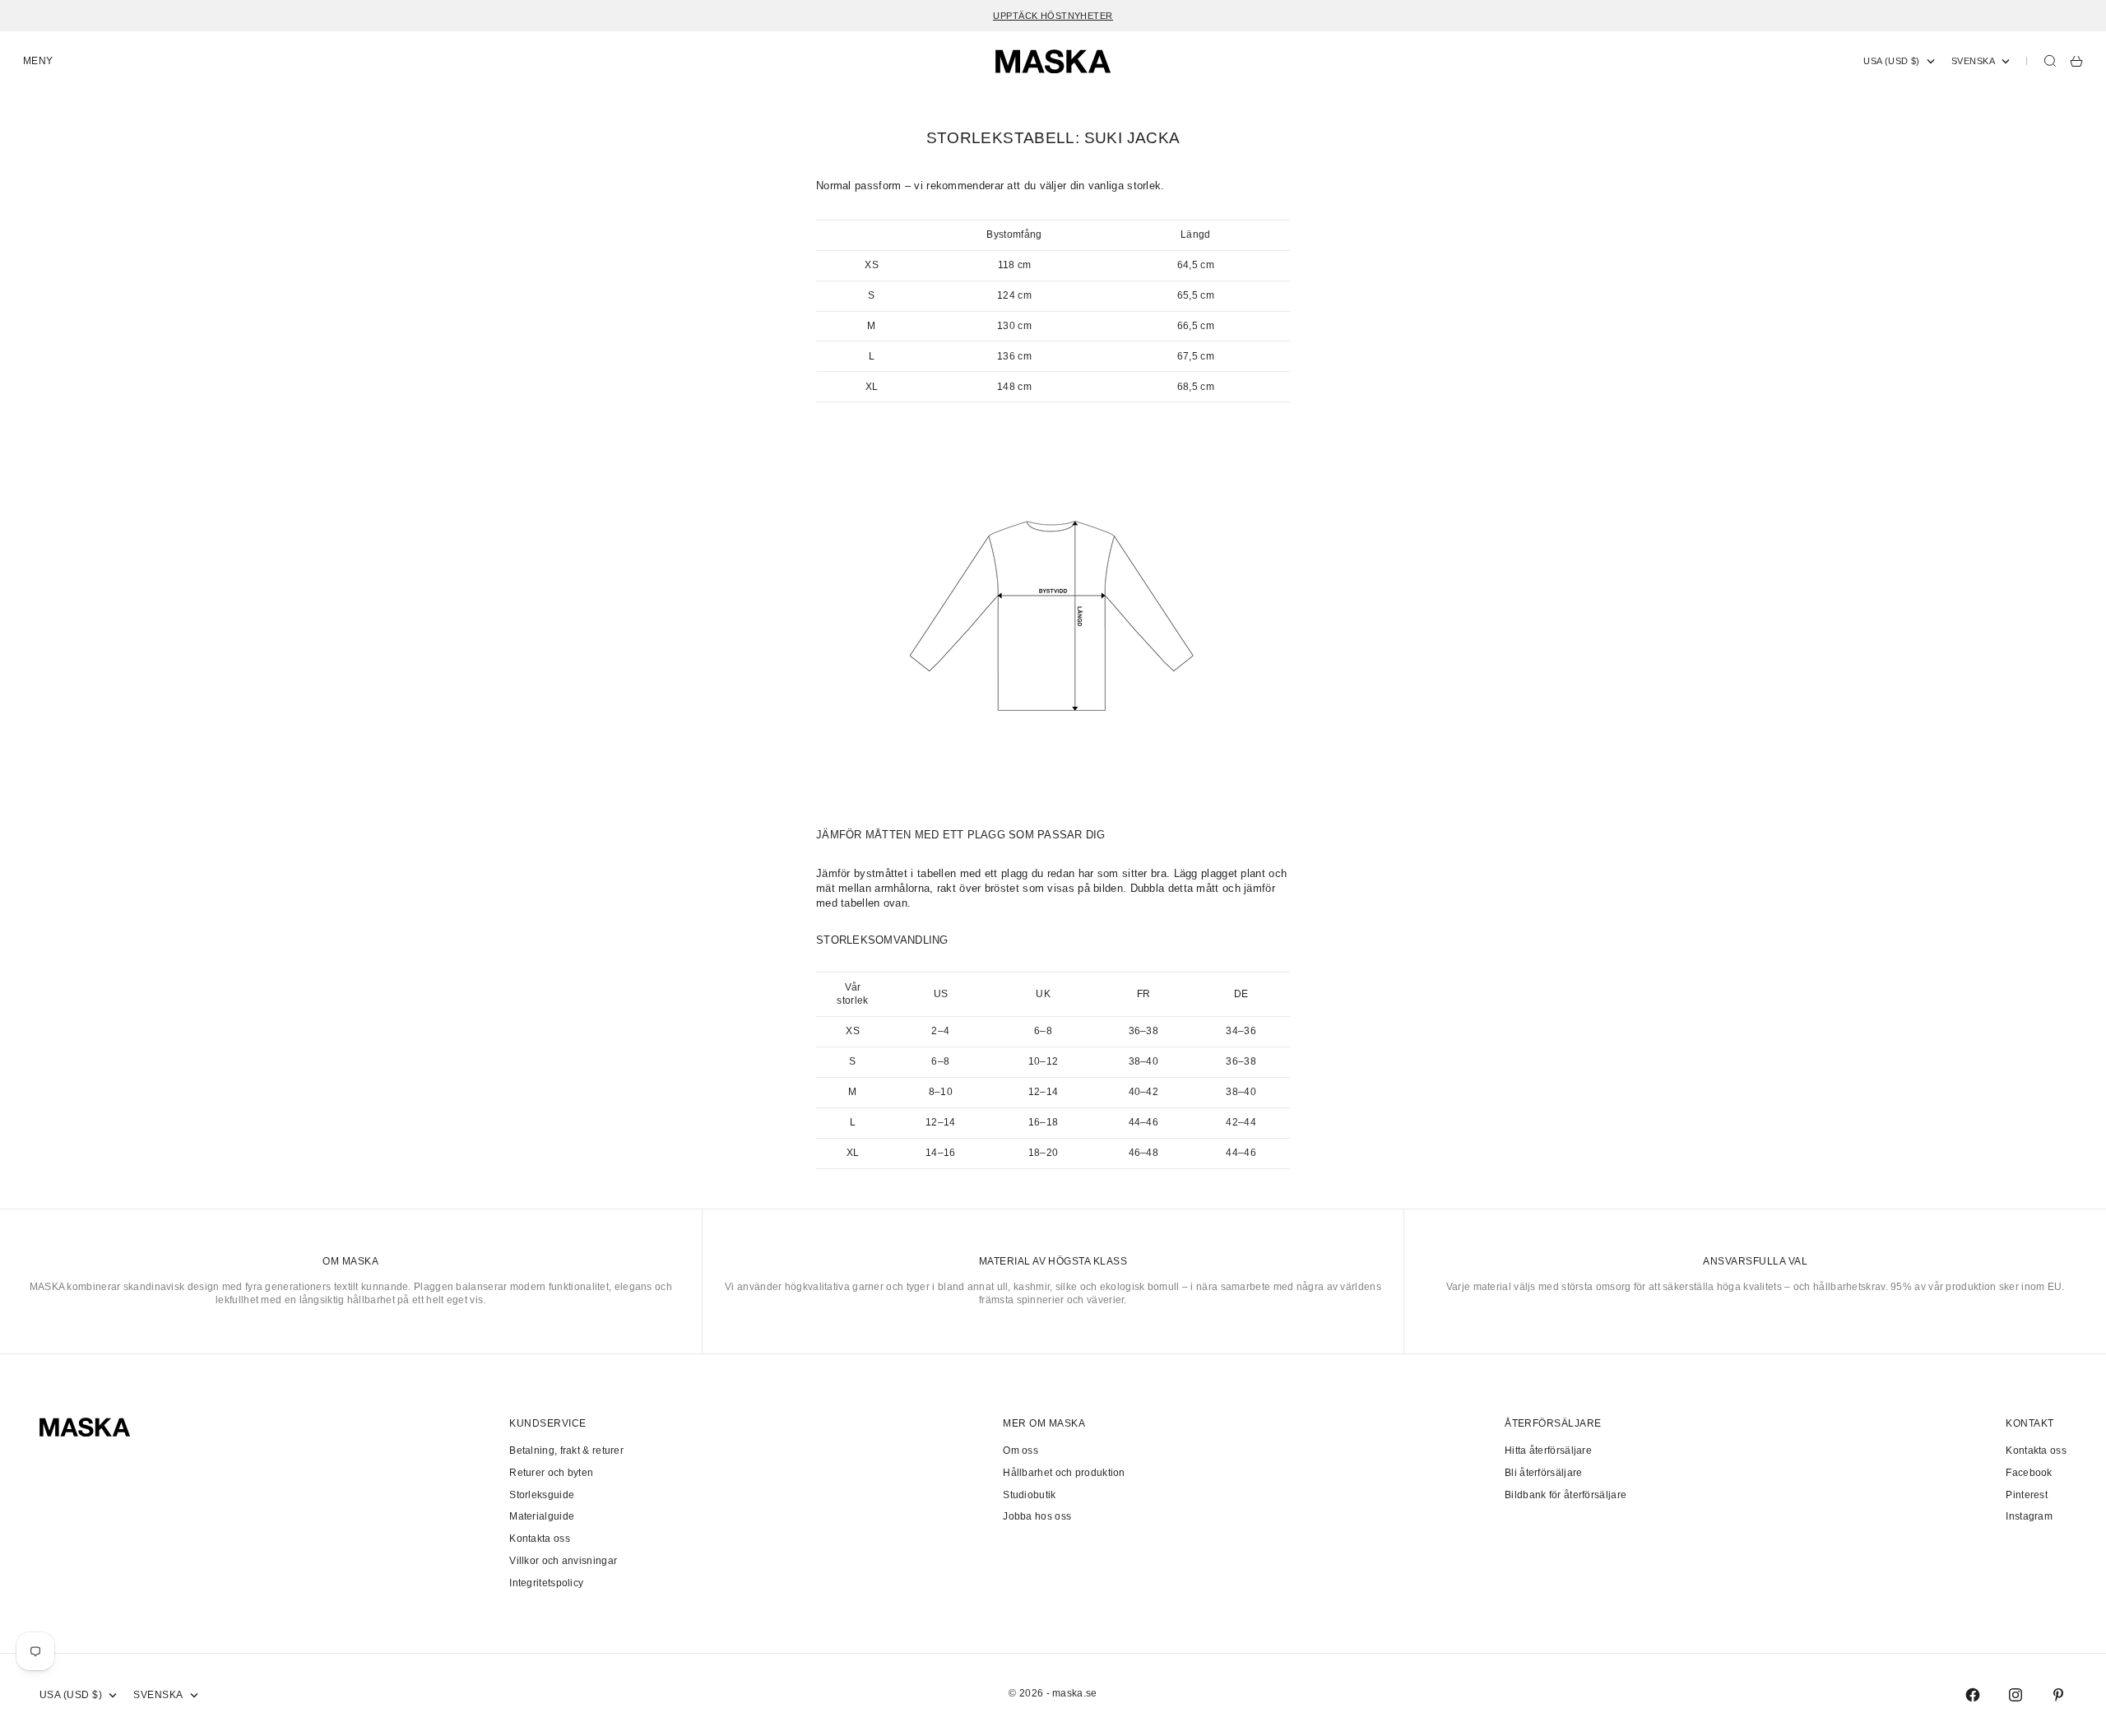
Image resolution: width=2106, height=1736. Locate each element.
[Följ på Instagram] (2016, 1695)
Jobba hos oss (1037, 1516)
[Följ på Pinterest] (2058, 1695)
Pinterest (2027, 1495)
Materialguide (542, 1516)
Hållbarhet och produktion (1064, 1473)
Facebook (2029, 1473)
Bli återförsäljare (1543, 1473)
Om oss (1021, 1451)
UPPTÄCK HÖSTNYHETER (1053, 16)
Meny (38, 61)
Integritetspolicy (546, 1583)
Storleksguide (542, 1495)
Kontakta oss (540, 1539)
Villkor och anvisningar (563, 1561)
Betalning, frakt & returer (566, 1451)
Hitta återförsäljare (1548, 1451)
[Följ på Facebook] (1973, 1695)
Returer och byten (551, 1473)
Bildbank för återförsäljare (1566, 1495)
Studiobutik (1029, 1495)
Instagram (2029, 1516)
